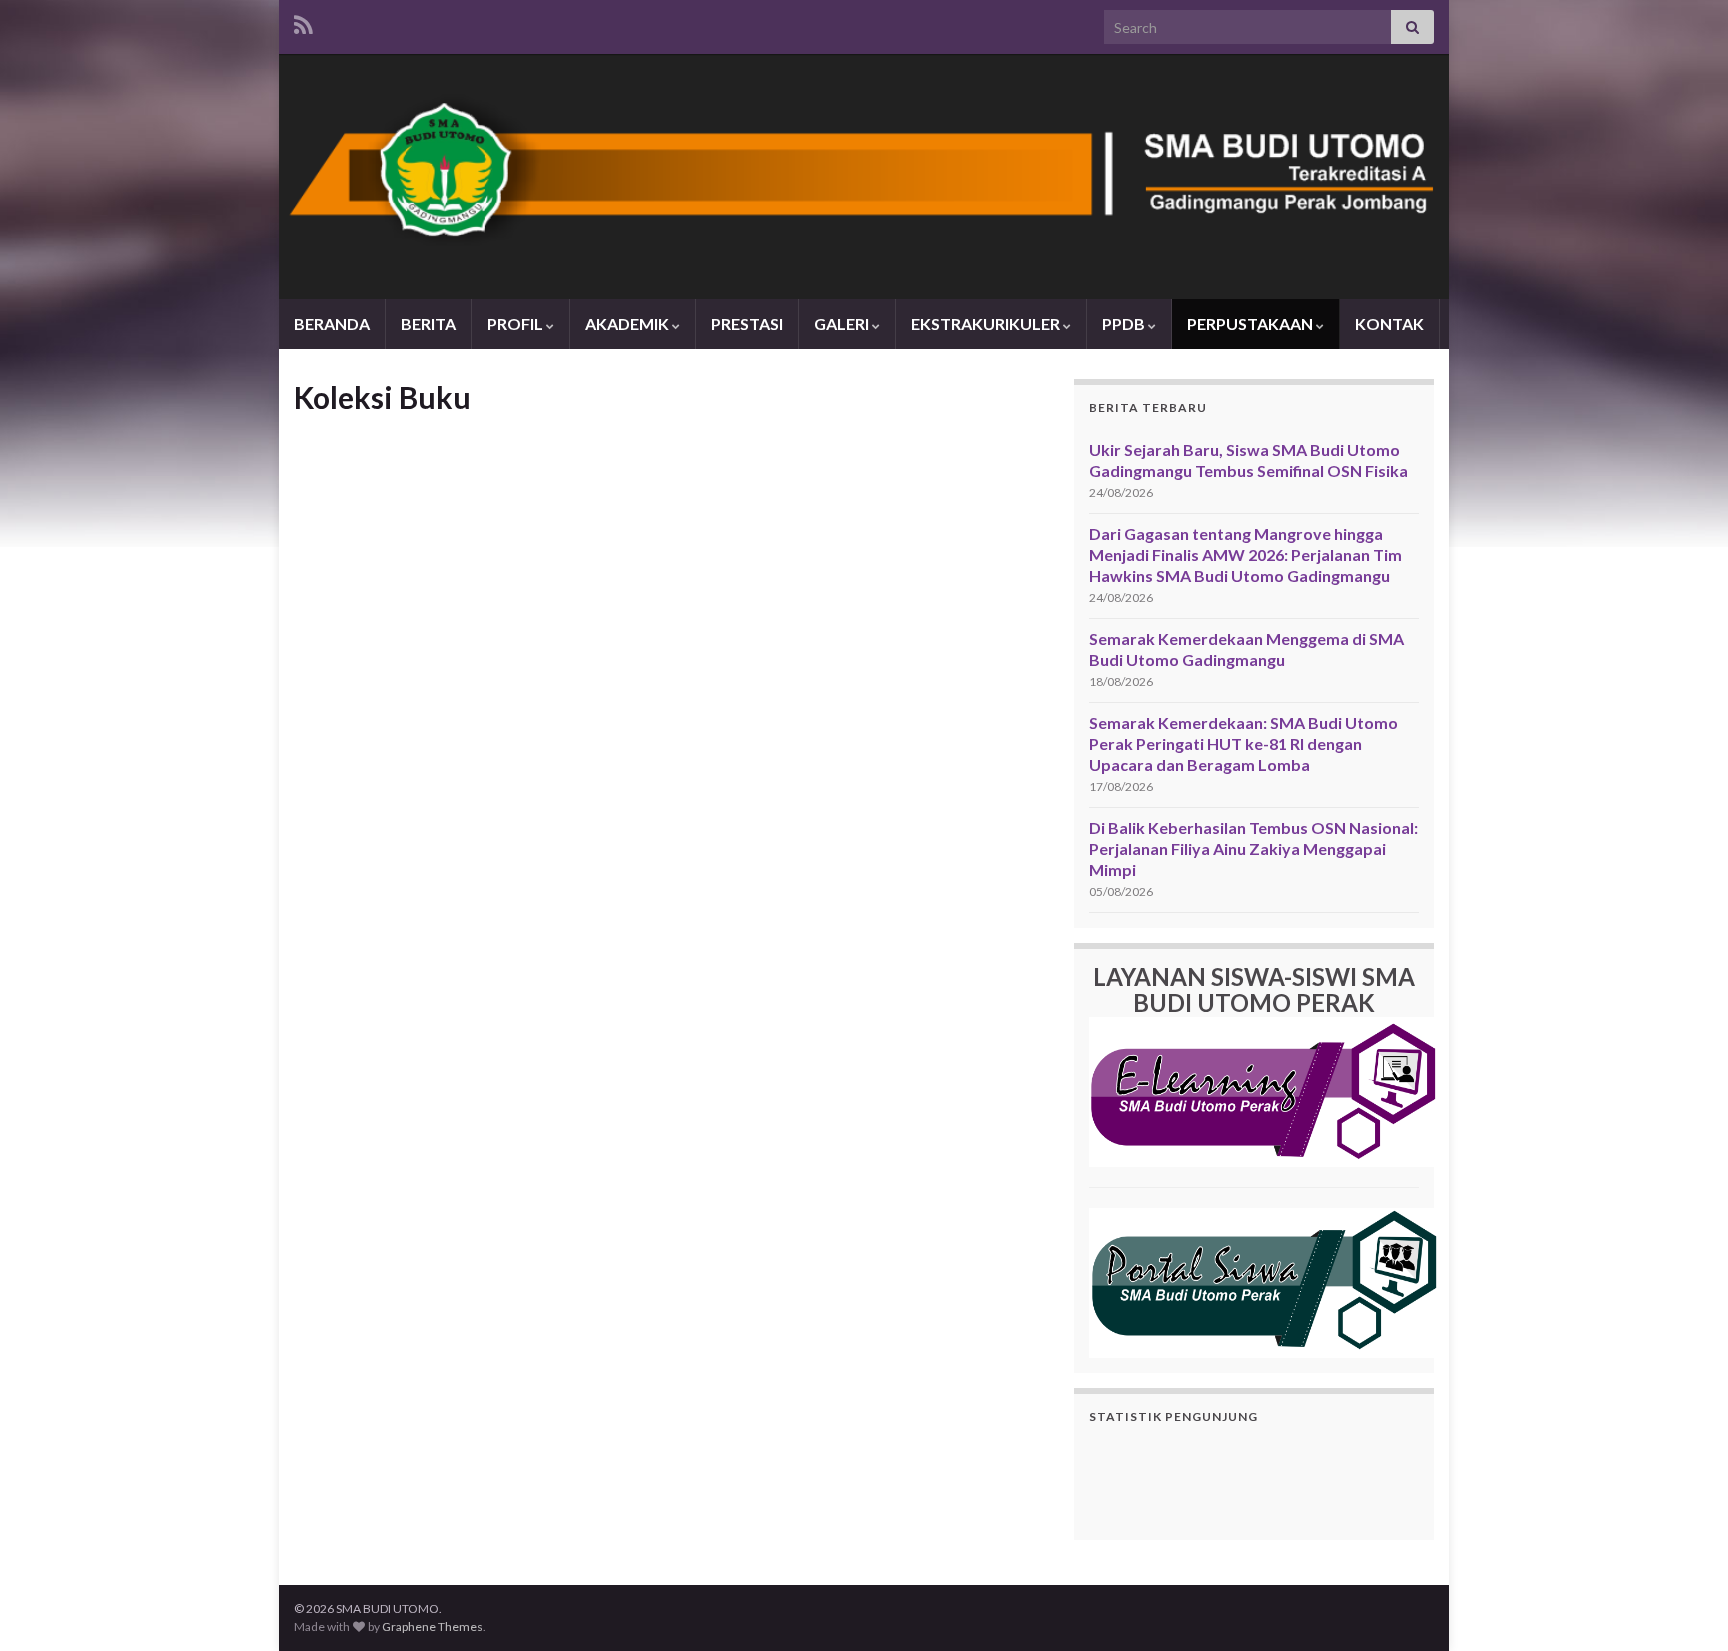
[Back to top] (1683, 1606)
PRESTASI (747, 323)
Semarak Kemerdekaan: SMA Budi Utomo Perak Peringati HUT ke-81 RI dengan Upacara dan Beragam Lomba (1243, 743)
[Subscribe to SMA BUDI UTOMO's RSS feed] (303, 21)
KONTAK (1389, 323)
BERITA (428, 323)
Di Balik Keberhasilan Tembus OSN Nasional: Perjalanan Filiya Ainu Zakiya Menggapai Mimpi (1253, 848)
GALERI (843, 323)
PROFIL (516, 323)
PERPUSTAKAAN (1251, 323)
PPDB (1125, 323)
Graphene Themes (432, 1626)
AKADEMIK (628, 323)
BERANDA (332, 323)
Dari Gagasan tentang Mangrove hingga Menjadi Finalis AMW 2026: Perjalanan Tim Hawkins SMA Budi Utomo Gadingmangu (1245, 554)
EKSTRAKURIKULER (987, 323)
